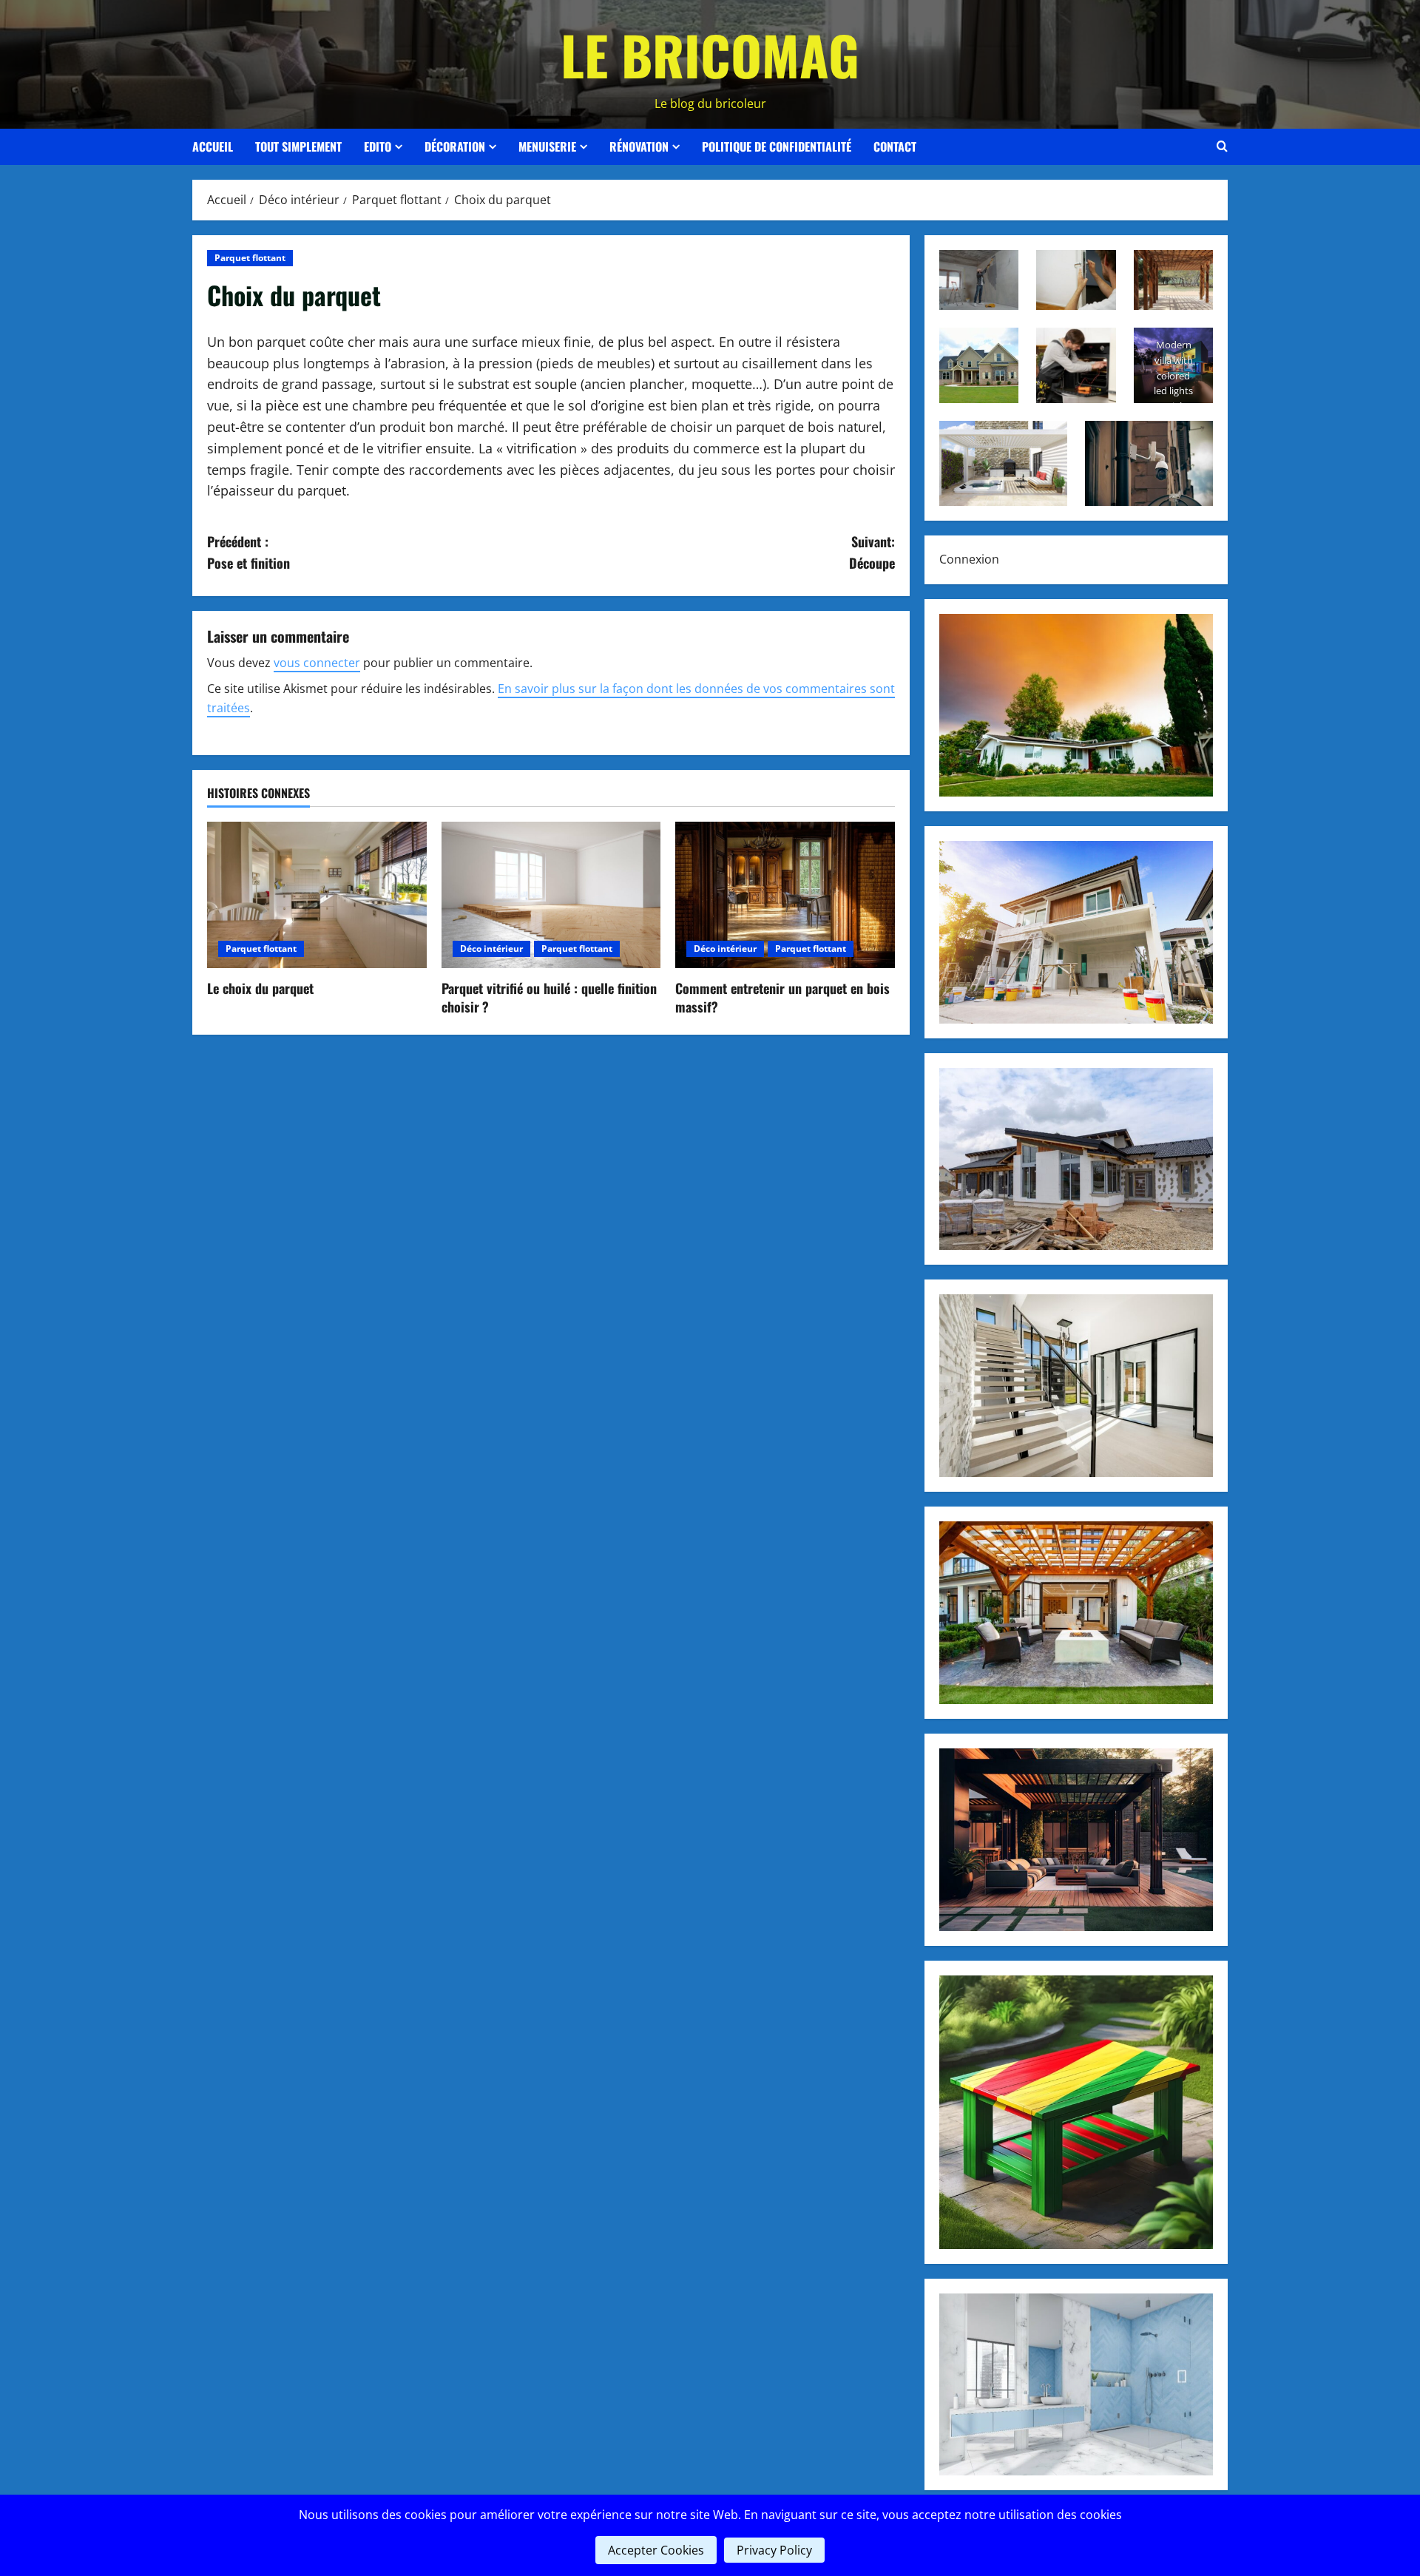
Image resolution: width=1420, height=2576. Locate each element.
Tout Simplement (298, 146)
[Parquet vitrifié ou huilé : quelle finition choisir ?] (551, 895)
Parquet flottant (250, 258)
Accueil (213, 146)
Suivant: (872, 552)
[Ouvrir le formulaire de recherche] (1222, 146)
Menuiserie (547, 146)
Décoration (455, 146)
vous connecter (317, 663)
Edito (378, 146)
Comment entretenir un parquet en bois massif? (782, 997)
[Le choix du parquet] (317, 895)
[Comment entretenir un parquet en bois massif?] (785, 895)
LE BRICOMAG (710, 54)
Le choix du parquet (260, 988)
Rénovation (639, 146)
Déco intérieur (491, 949)
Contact (895, 146)
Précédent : (248, 552)
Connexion (969, 559)
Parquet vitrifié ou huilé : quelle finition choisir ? (549, 997)
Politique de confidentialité (777, 146)
